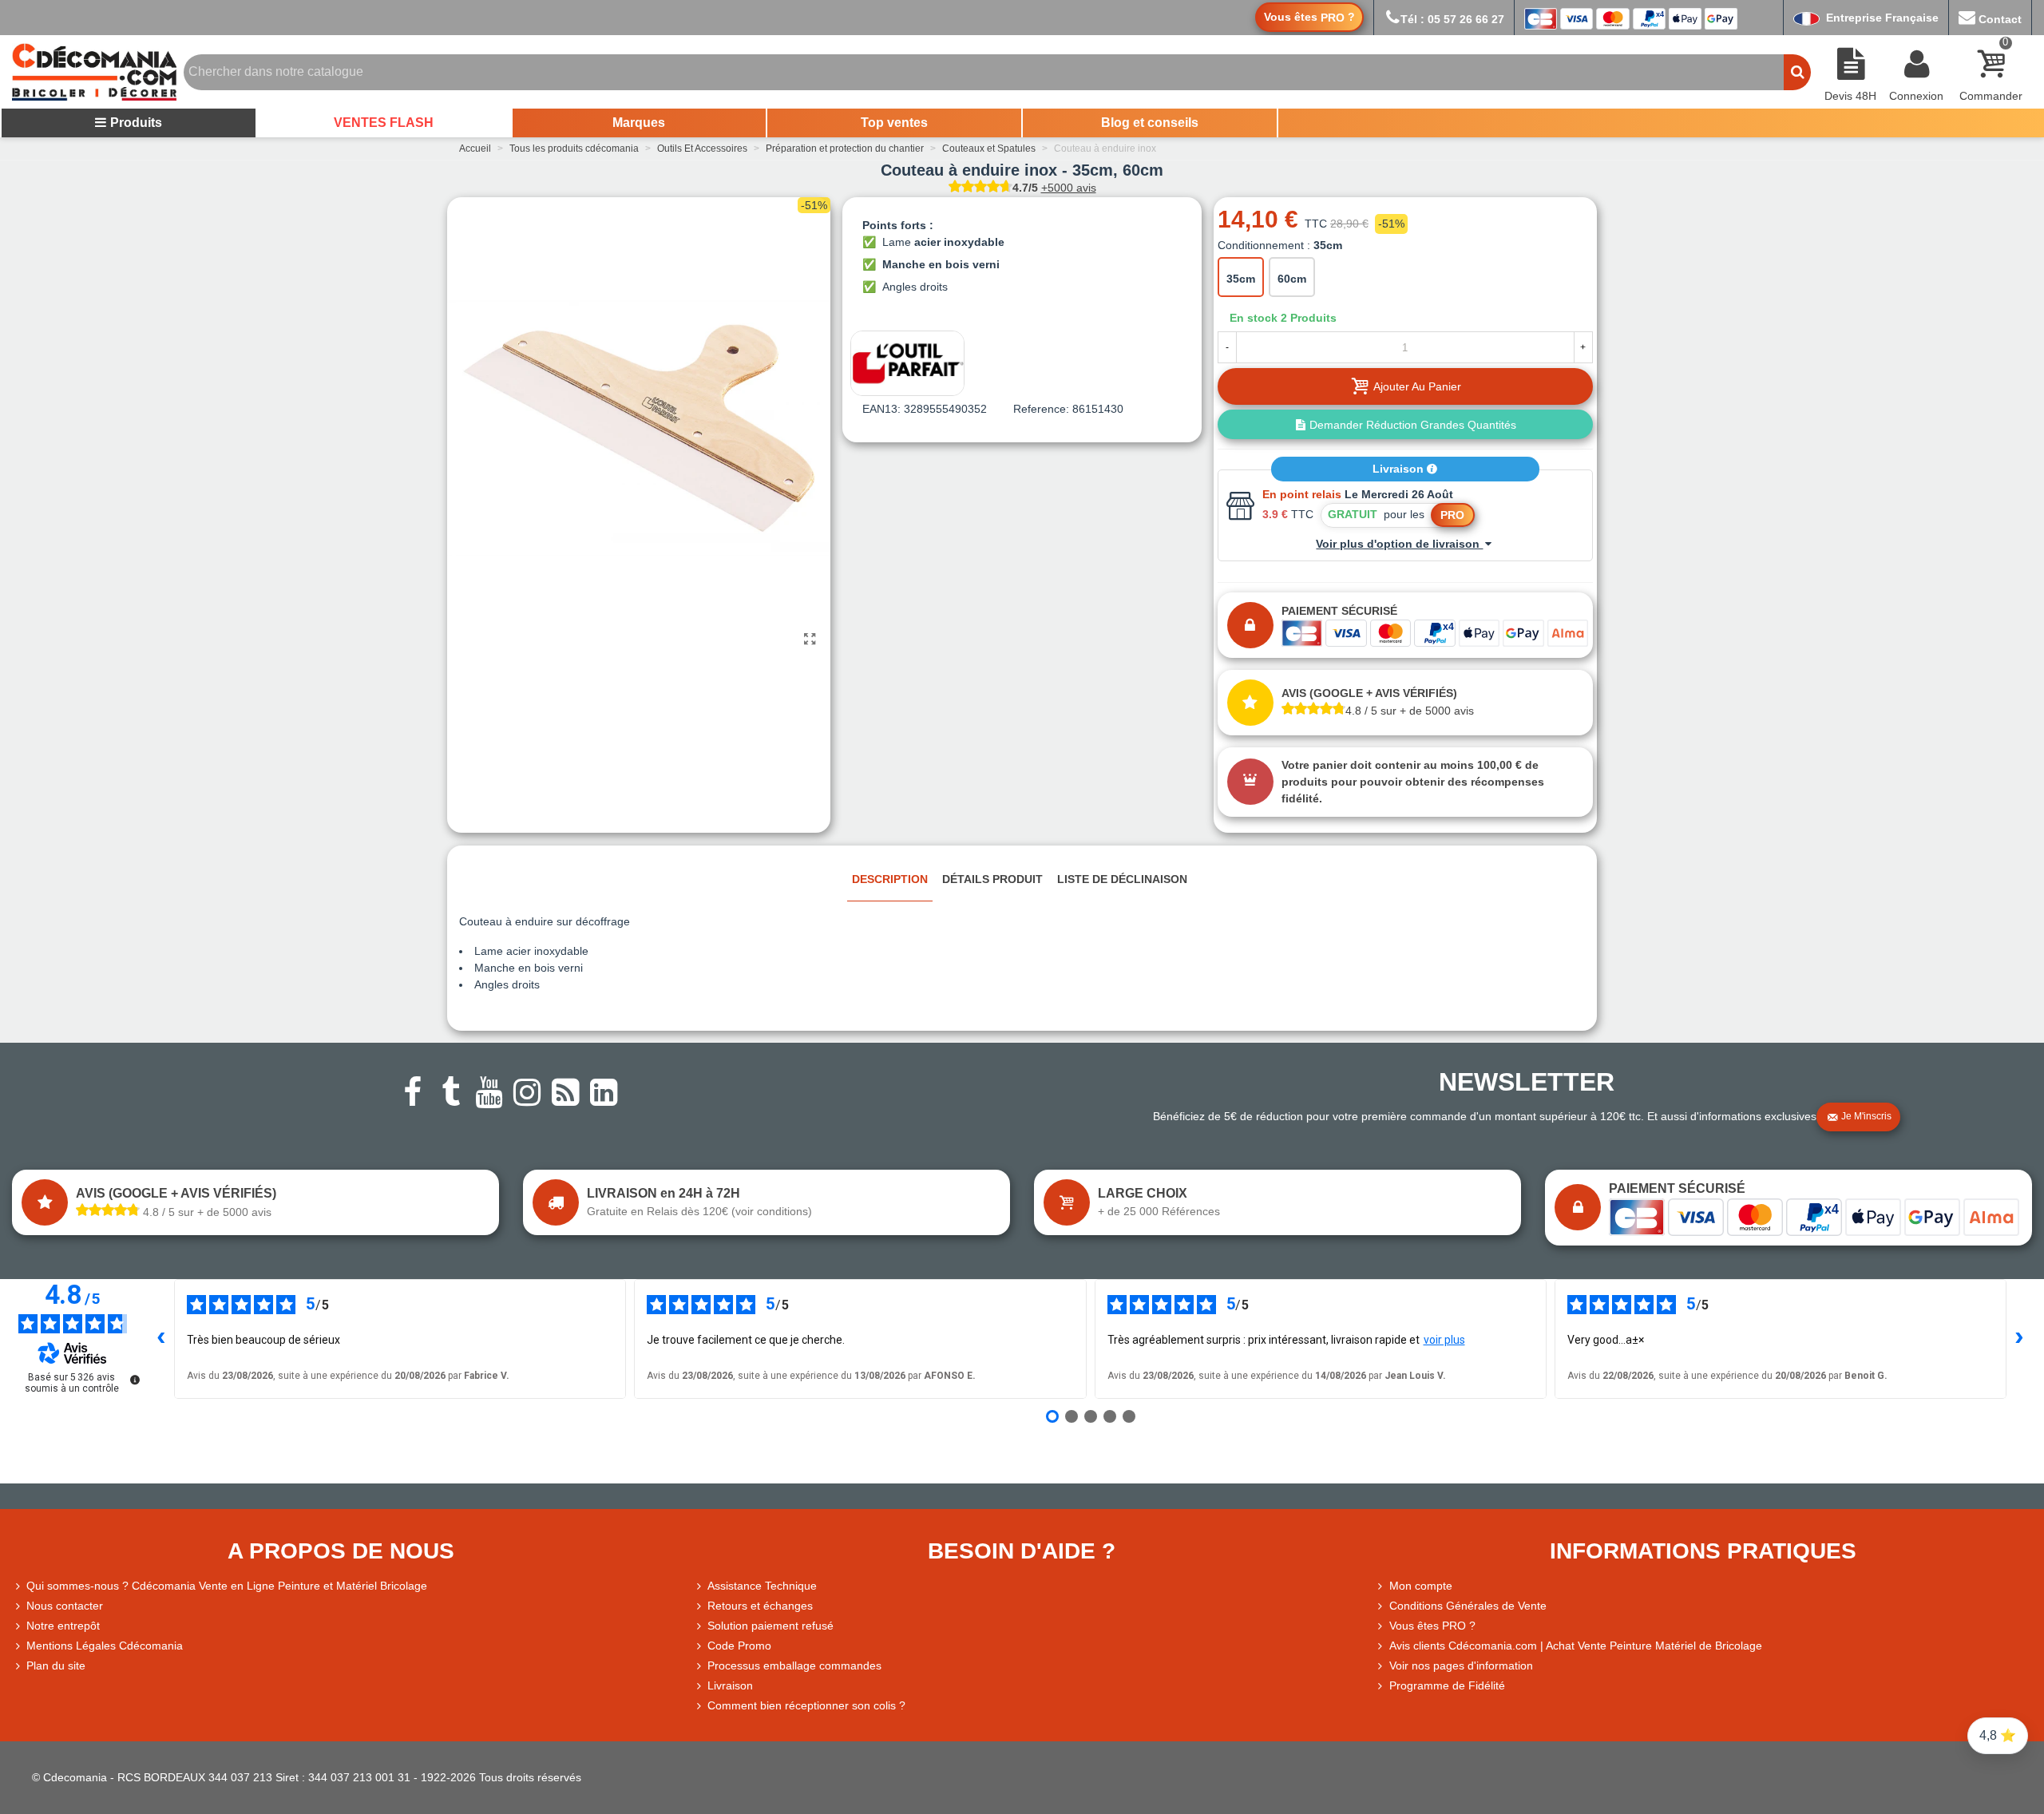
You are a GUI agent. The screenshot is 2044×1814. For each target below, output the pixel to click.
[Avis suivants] (2019, 1339)
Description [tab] (890, 879)
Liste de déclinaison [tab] (1122, 879)
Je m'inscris (1866, 1116)
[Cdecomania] (94, 72)
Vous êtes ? (1309, 17)
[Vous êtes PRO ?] (1382, 1626)
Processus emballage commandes (794, 1665)
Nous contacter (65, 1606)
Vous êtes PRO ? (1432, 1626)
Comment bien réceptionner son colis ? (806, 1705)
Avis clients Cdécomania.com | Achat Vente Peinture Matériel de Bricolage (1576, 1646)
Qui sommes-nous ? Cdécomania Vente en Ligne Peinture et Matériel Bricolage (227, 1586)
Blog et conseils (1150, 123)
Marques (639, 123)
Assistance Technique (762, 1586)
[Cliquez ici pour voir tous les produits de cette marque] (907, 363)
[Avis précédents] (161, 1339)
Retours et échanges (760, 1606)
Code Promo (739, 1646)
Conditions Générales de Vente (1468, 1606)
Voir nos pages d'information (1461, 1665)
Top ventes (894, 123)
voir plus (1444, 1340)
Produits (136, 123)
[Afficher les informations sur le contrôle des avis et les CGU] (135, 1380)
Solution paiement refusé (770, 1626)
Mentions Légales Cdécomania (105, 1646)
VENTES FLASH (384, 123)
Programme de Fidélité (1447, 1685)
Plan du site (56, 1665)
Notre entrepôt (63, 1626)
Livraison (1400, 469)
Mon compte (1421, 1586)
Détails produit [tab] (992, 879)
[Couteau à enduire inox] (810, 640)
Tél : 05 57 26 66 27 (1452, 19)
